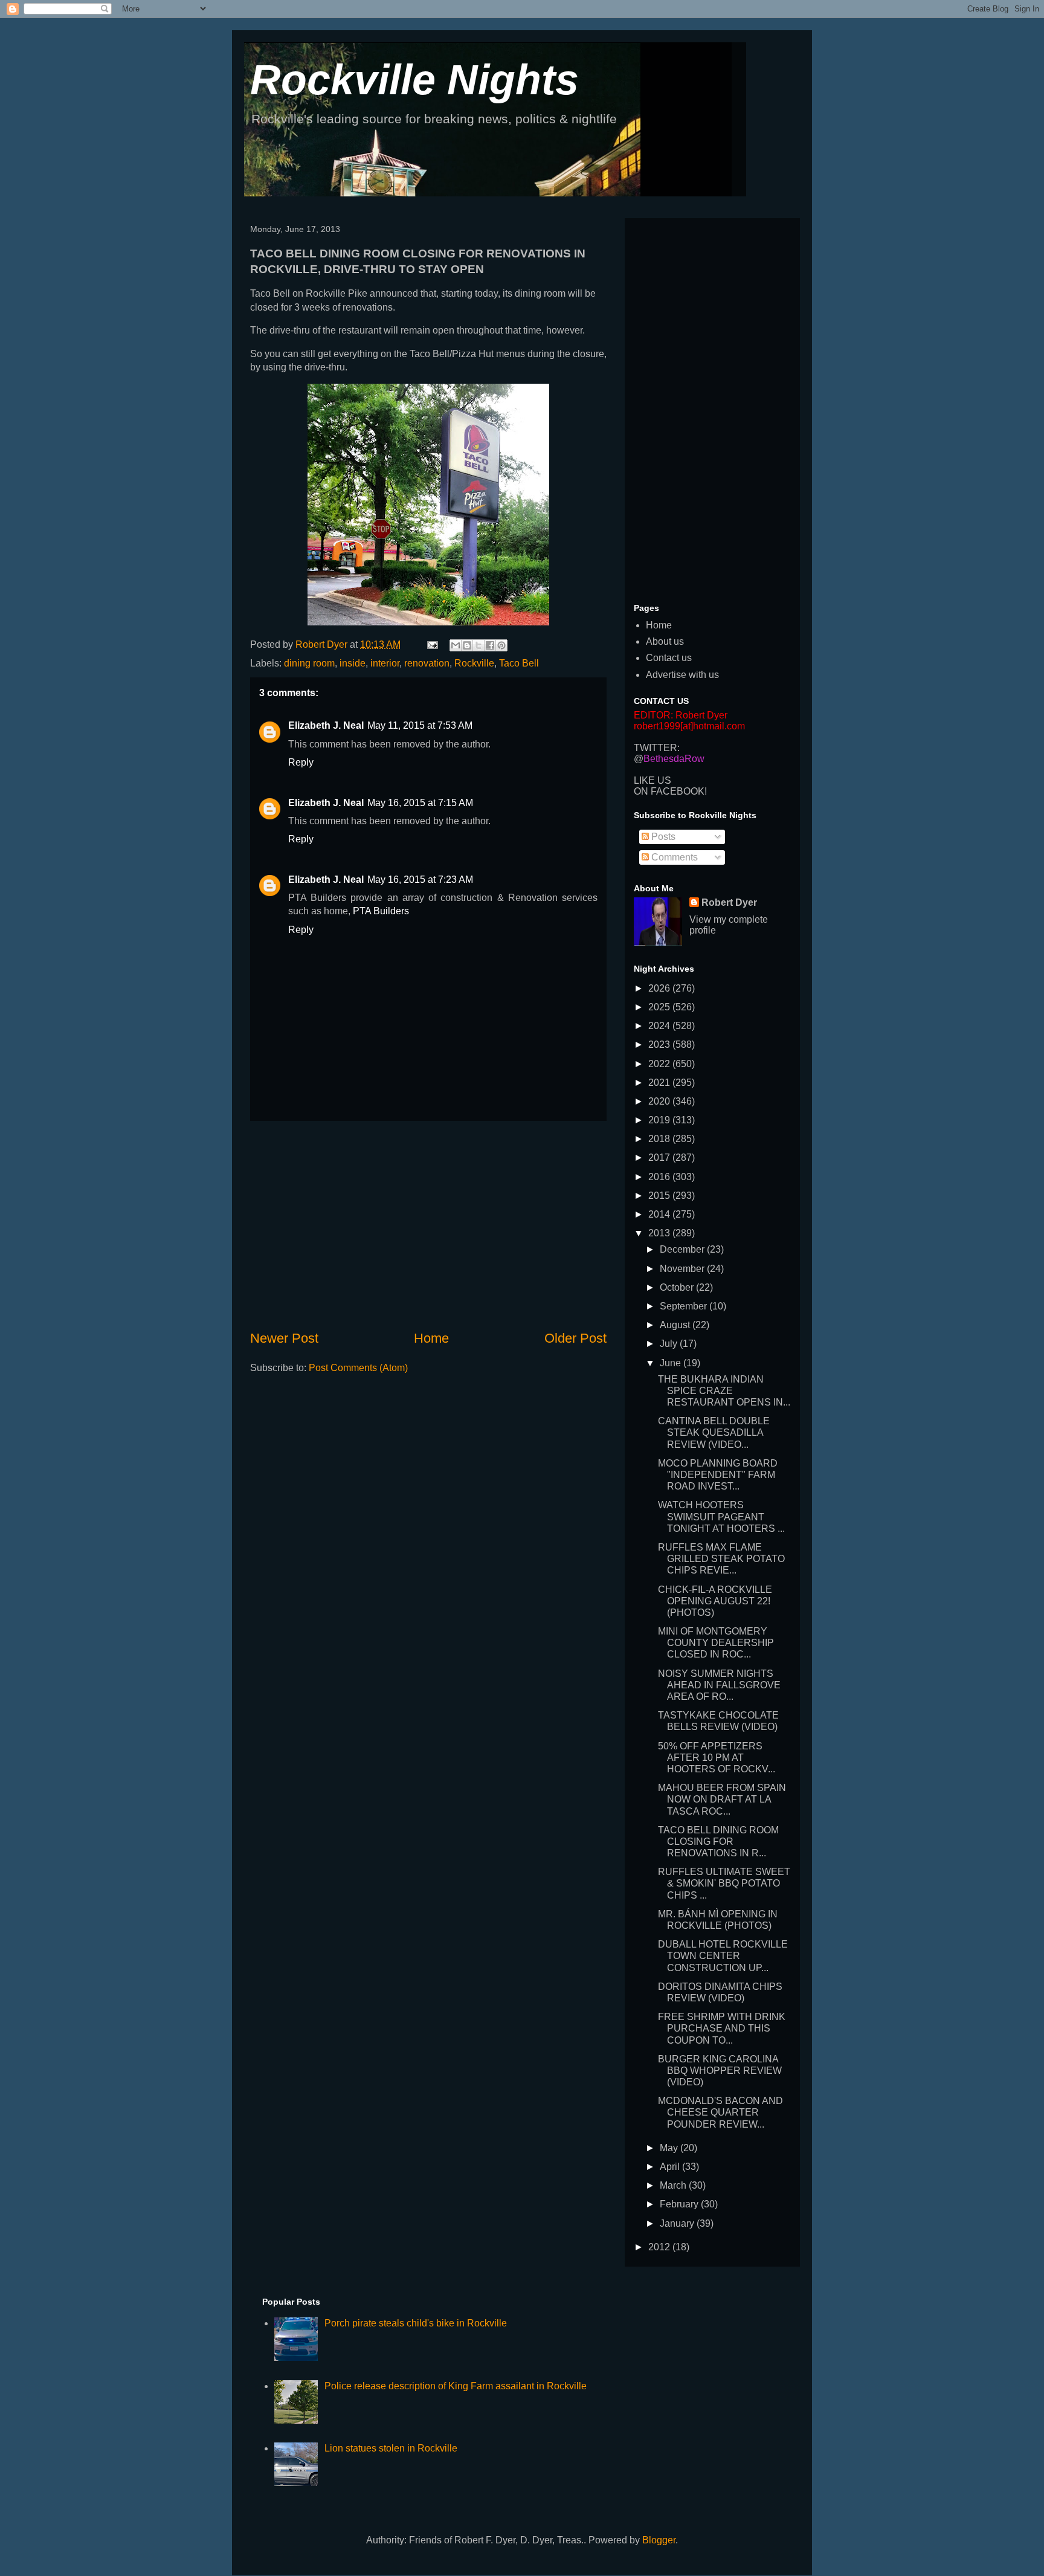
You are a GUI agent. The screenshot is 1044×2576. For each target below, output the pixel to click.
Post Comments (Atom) (358, 1368)
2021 (660, 1083)
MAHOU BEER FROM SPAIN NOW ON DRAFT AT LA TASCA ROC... (722, 1799)
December (683, 1249)
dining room (309, 663)
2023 (660, 1044)
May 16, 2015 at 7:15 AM (420, 803)
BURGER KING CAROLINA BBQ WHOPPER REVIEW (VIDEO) (720, 2071)
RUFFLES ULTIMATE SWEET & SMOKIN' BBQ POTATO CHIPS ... (724, 1883)
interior (385, 663)
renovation (427, 663)
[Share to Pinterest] (501, 645)
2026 (660, 988)
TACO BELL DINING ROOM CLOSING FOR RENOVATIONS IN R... (718, 1842)
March (674, 2185)
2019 (660, 1120)
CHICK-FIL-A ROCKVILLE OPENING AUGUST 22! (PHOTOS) (715, 1601)
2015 (660, 1196)
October (678, 1287)
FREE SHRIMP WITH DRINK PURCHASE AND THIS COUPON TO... (722, 2028)
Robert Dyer (729, 902)
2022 (660, 1064)
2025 (660, 1007)
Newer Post (284, 1338)
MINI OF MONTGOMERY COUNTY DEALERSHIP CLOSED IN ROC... (716, 1643)
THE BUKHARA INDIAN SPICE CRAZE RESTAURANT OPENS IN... (724, 1391)
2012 (660, 2247)
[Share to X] (478, 645)
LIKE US (652, 780)
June (672, 1363)
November (683, 1269)
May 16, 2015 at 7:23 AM (420, 880)
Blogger (659, 2540)
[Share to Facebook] (490, 645)
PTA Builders (381, 911)
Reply (301, 762)
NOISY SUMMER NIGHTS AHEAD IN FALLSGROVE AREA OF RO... (719, 1685)
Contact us (669, 658)
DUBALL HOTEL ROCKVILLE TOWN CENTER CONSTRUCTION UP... (723, 1956)
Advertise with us (682, 675)
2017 (660, 1157)
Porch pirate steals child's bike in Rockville (416, 2323)
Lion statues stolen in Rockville (391, 2448)
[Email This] (456, 645)
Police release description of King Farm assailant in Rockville (456, 2386)
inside (353, 663)
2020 (660, 1101)
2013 (660, 1233)
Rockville (474, 663)
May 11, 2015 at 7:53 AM (420, 725)
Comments (673, 857)
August (676, 1325)
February (680, 2204)
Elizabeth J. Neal (326, 725)
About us (665, 641)
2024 (660, 1026)
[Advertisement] (428, 1225)
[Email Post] (431, 644)
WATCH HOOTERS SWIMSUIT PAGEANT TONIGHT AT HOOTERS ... (721, 1516)
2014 (660, 1214)
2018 (660, 1139)
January (678, 2223)
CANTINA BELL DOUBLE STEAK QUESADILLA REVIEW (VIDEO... (714, 1432)
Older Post (575, 1338)
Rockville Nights (414, 80)
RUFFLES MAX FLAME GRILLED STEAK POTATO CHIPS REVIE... (721, 1559)
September (685, 1306)
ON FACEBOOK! (670, 791)
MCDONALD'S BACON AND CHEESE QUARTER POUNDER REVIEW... (720, 2112)
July (670, 1344)
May (670, 2148)
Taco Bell (519, 663)
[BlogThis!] (467, 645)
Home (431, 1338)
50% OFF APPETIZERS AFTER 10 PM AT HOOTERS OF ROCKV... (717, 1758)
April (671, 2167)
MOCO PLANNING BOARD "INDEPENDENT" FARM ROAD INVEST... (718, 1475)
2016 (660, 1177)
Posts (662, 837)
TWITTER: (657, 748)
